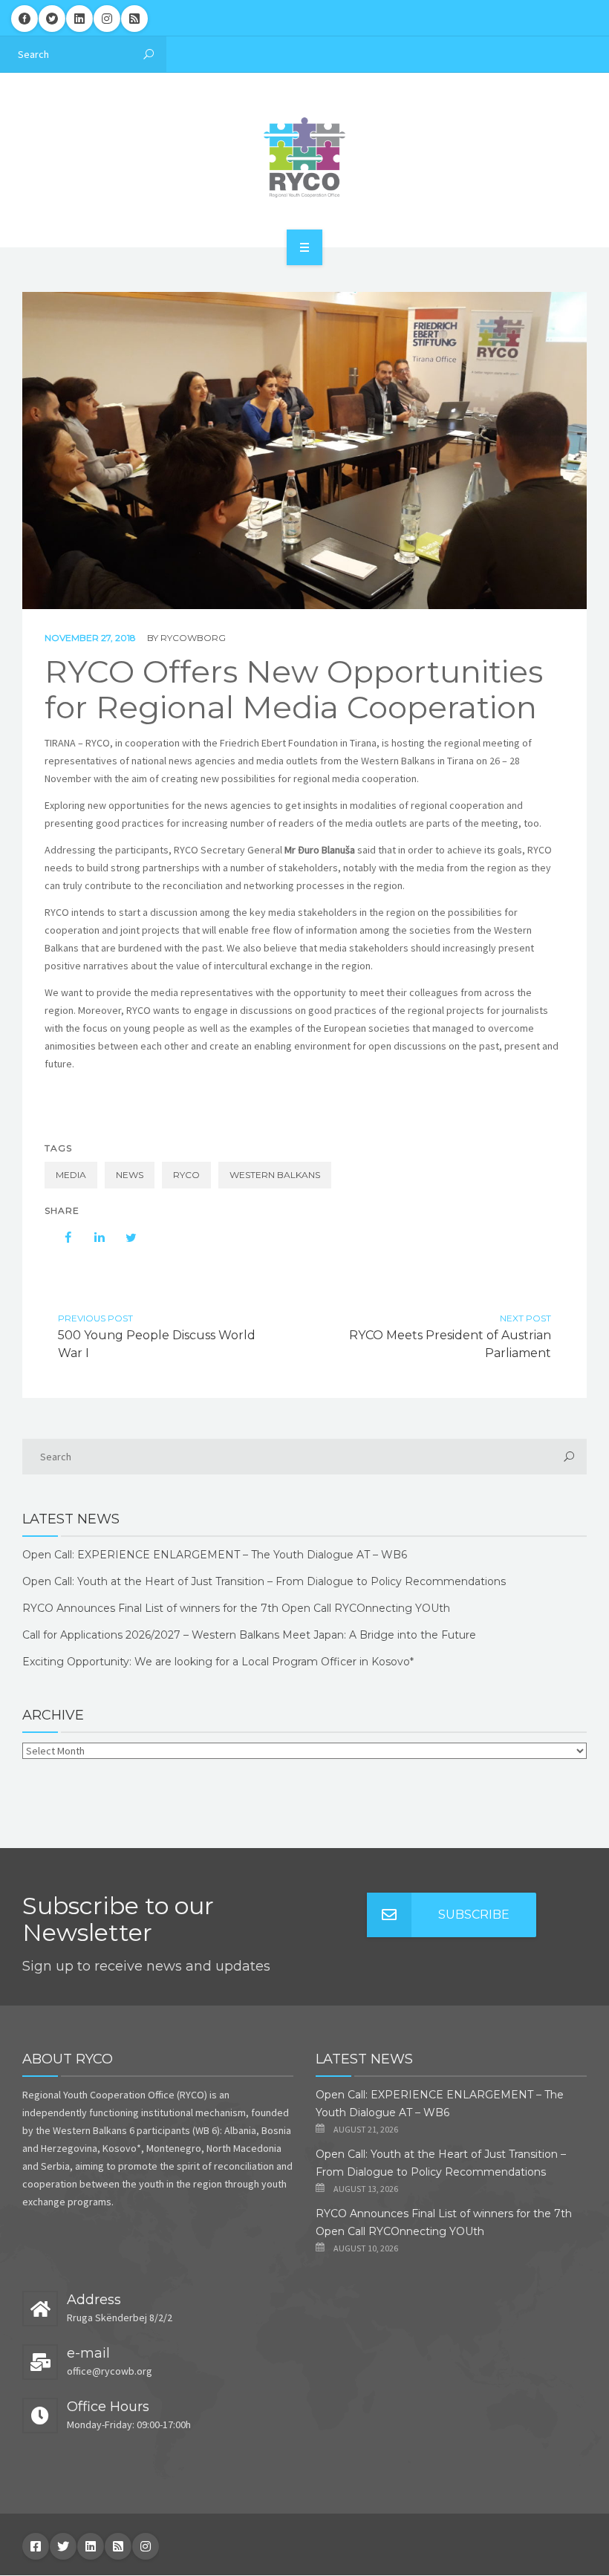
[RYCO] (304, 157)
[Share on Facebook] (61, 1237)
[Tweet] (123, 1237)
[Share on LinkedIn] (92, 1237)
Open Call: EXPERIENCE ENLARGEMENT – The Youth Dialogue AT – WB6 (215, 1555)
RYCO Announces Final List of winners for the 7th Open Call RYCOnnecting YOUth (236, 1608)
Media (71, 1175)
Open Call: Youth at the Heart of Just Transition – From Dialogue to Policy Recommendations (264, 1581)
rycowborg (193, 638)
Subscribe (474, 1915)
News (130, 1175)
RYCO (186, 1175)
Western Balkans (275, 1175)
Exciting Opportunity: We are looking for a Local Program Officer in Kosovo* (218, 1662)
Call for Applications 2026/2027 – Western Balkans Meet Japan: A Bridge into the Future (249, 1635)
